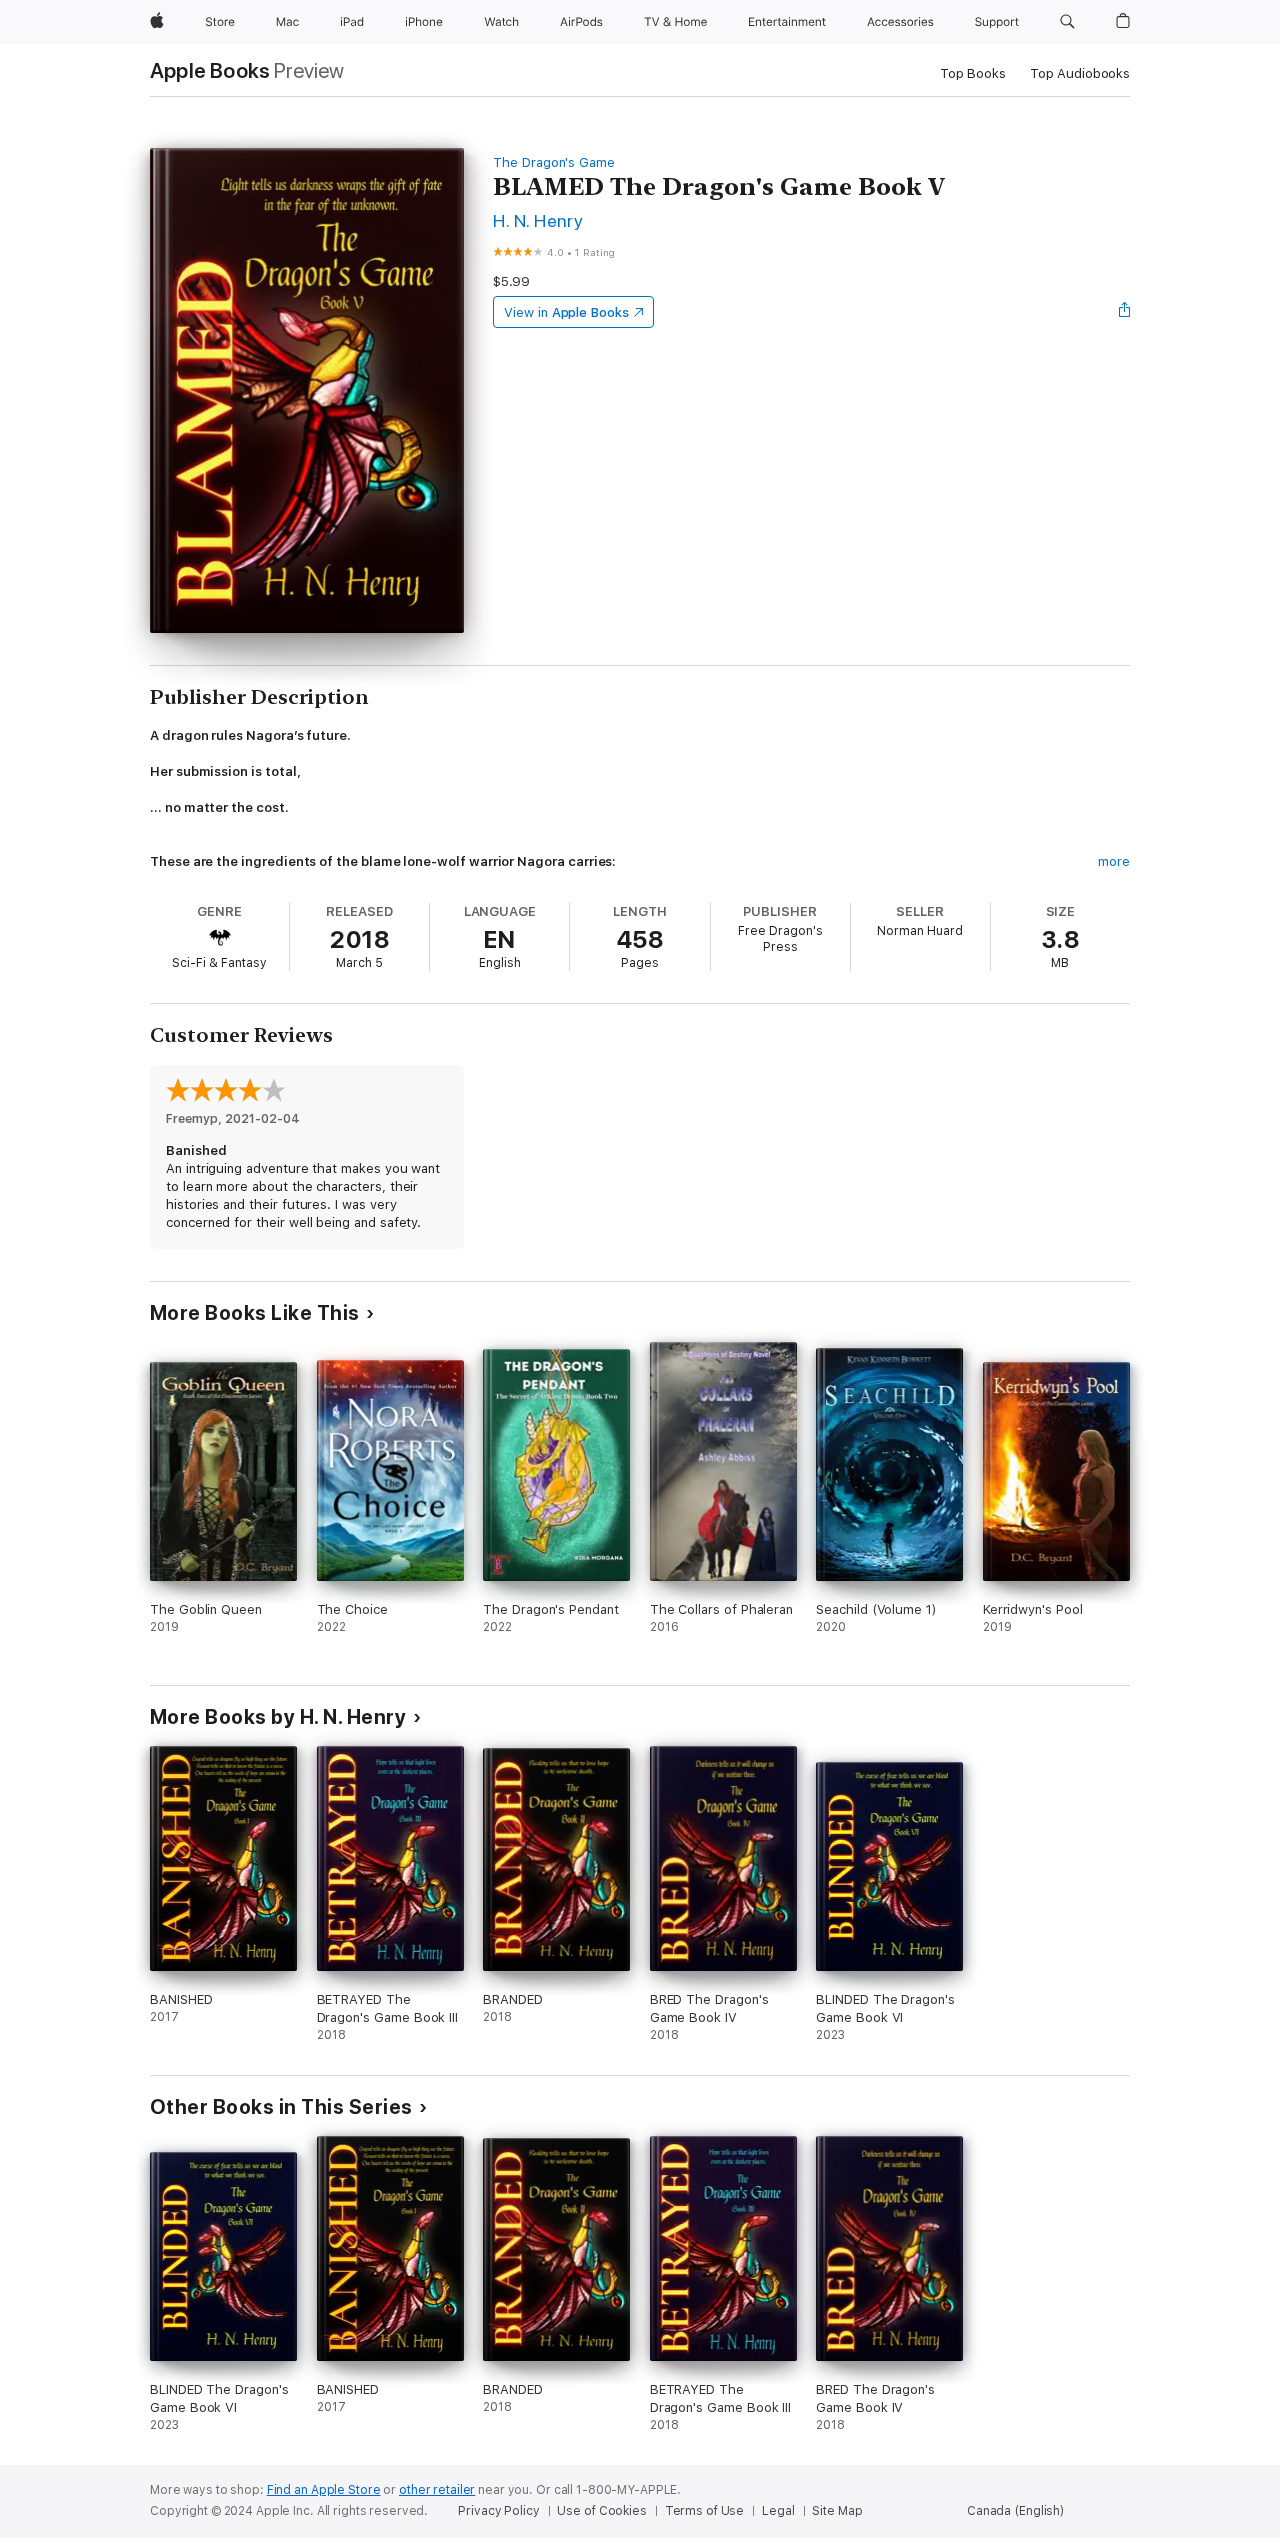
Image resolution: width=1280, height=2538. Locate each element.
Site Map (837, 2511)
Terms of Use (705, 2511)
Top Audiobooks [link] (1080, 73)
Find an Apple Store (324, 2490)
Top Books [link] (973, 73)
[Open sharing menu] (1125, 312)
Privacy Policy (498, 2511)
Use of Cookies (601, 2511)
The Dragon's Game (554, 162)
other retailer (437, 2490)
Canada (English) (1015, 2511)
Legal (778, 2511)
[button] (1067, 22)
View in (566, 312)
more (1114, 861)
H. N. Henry (538, 220)
